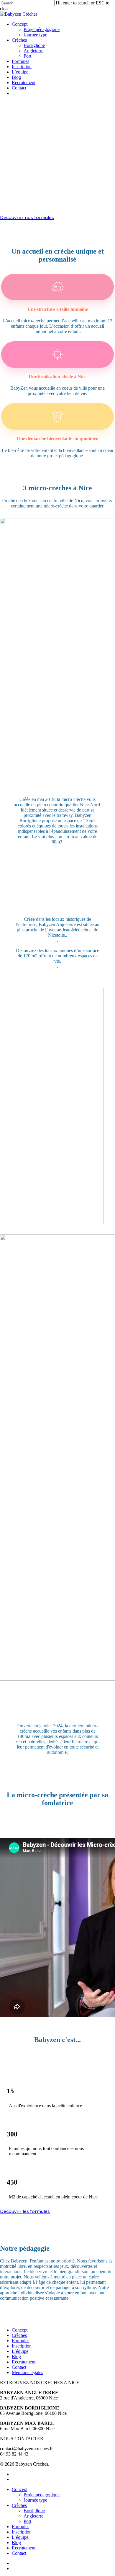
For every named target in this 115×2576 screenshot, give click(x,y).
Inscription (22, 2346)
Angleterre (33, 2516)
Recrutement (24, 2362)
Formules (20, 2341)
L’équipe (20, 2351)
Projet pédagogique (42, 2495)
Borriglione (34, 2511)
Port (27, 2521)
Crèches (19, 2335)
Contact (19, 2367)
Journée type (35, 2500)
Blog (16, 2357)
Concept (20, 2330)
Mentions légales (27, 2372)
